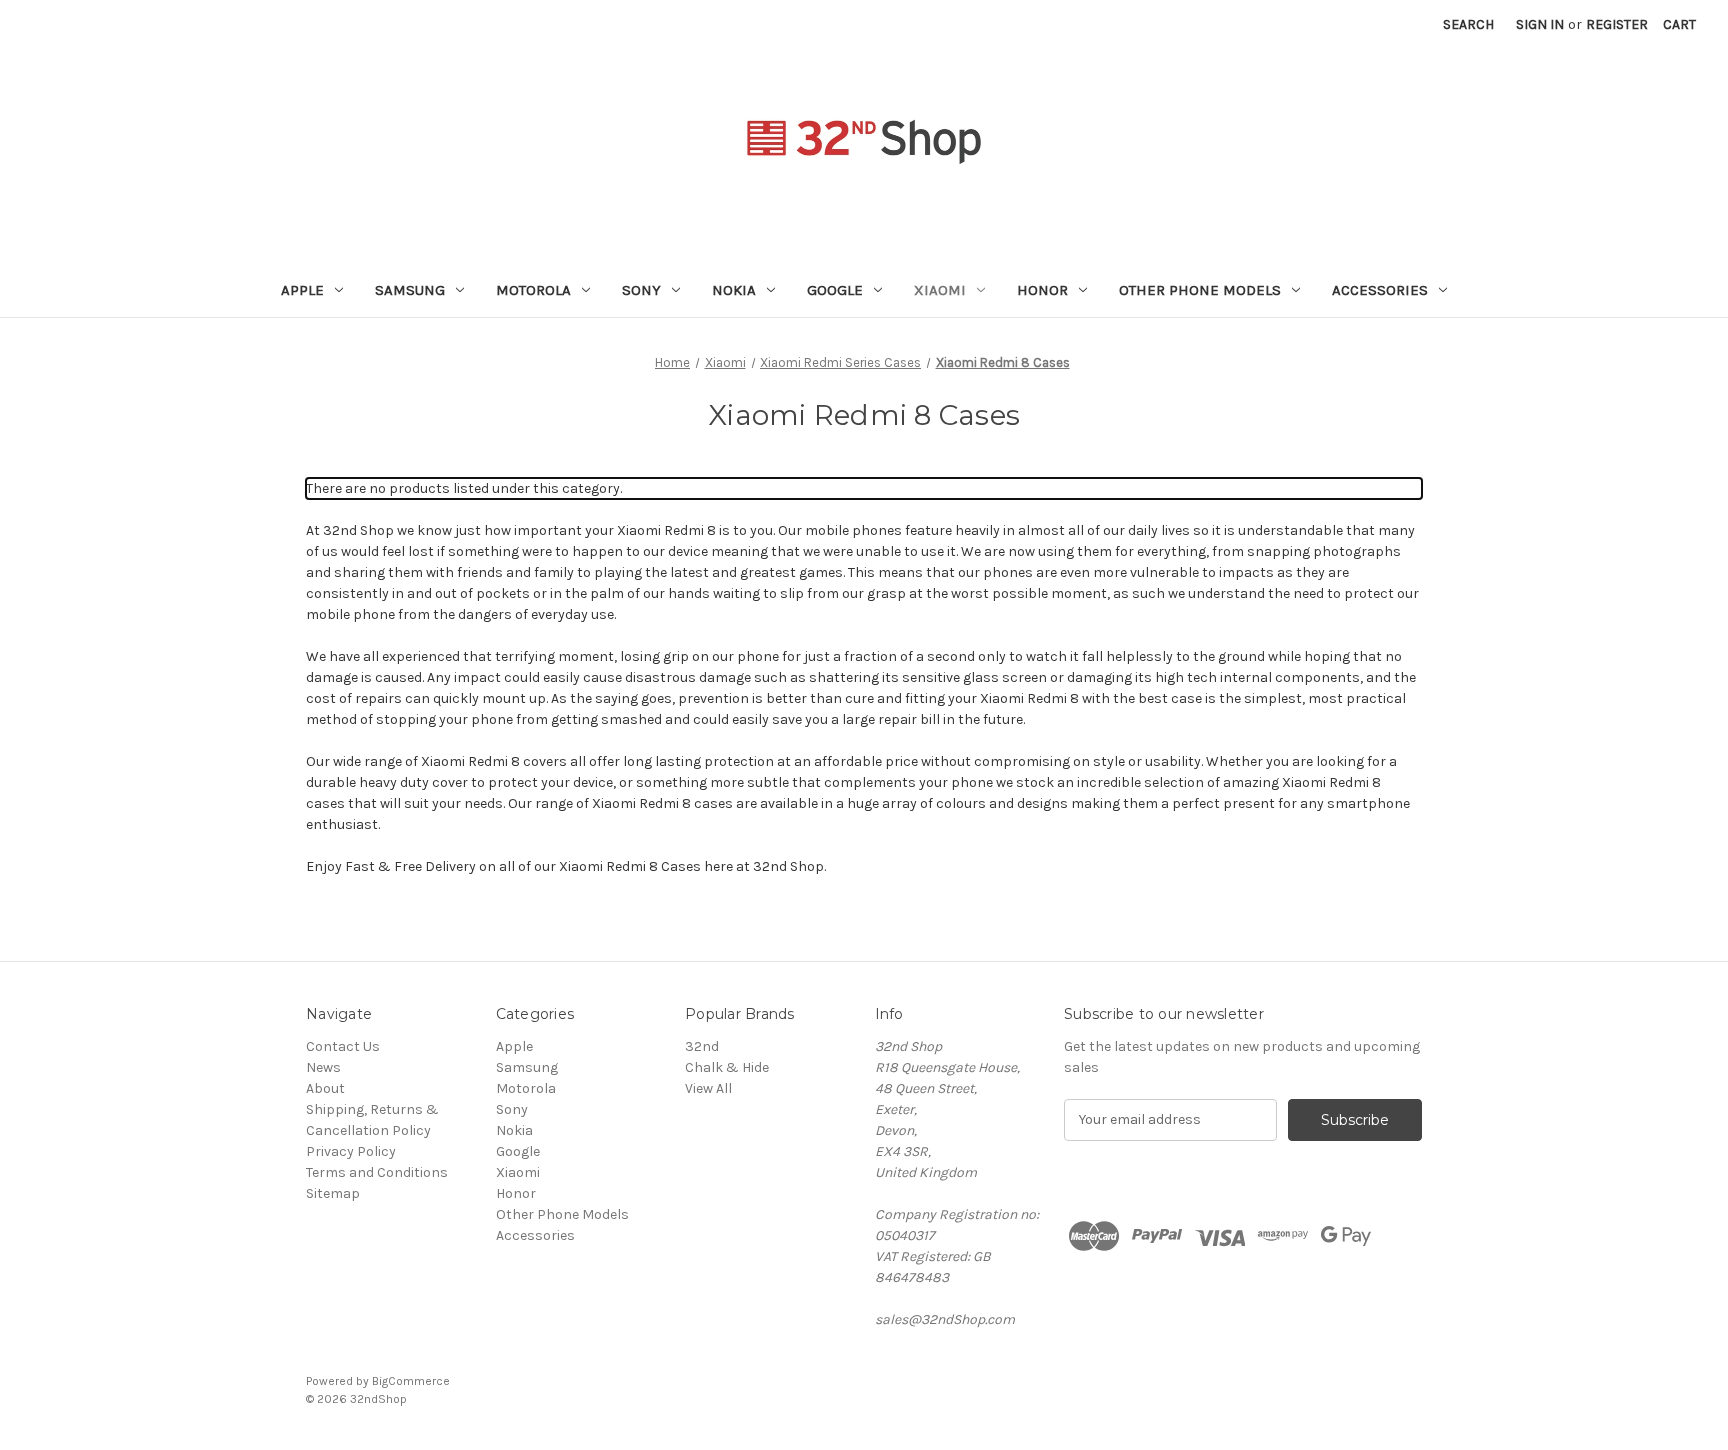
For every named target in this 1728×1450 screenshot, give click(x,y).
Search (1468, 24)
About (325, 1088)
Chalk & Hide (727, 1067)
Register (1617, 24)
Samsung (410, 290)
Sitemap (333, 1193)
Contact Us (343, 1046)
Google (835, 290)
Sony (641, 290)
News (323, 1067)
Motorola (533, 290)
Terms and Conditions (377, 1172)
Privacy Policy (351, 1151)
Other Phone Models (1200, 290)
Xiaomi (940, 290)
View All (708, 1088)
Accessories (1380, 290)
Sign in (1540, 24)
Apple (302, 290)
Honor (1042, 290)
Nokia (734, 290)
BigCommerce (411, 1381)
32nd (702, 1046)
